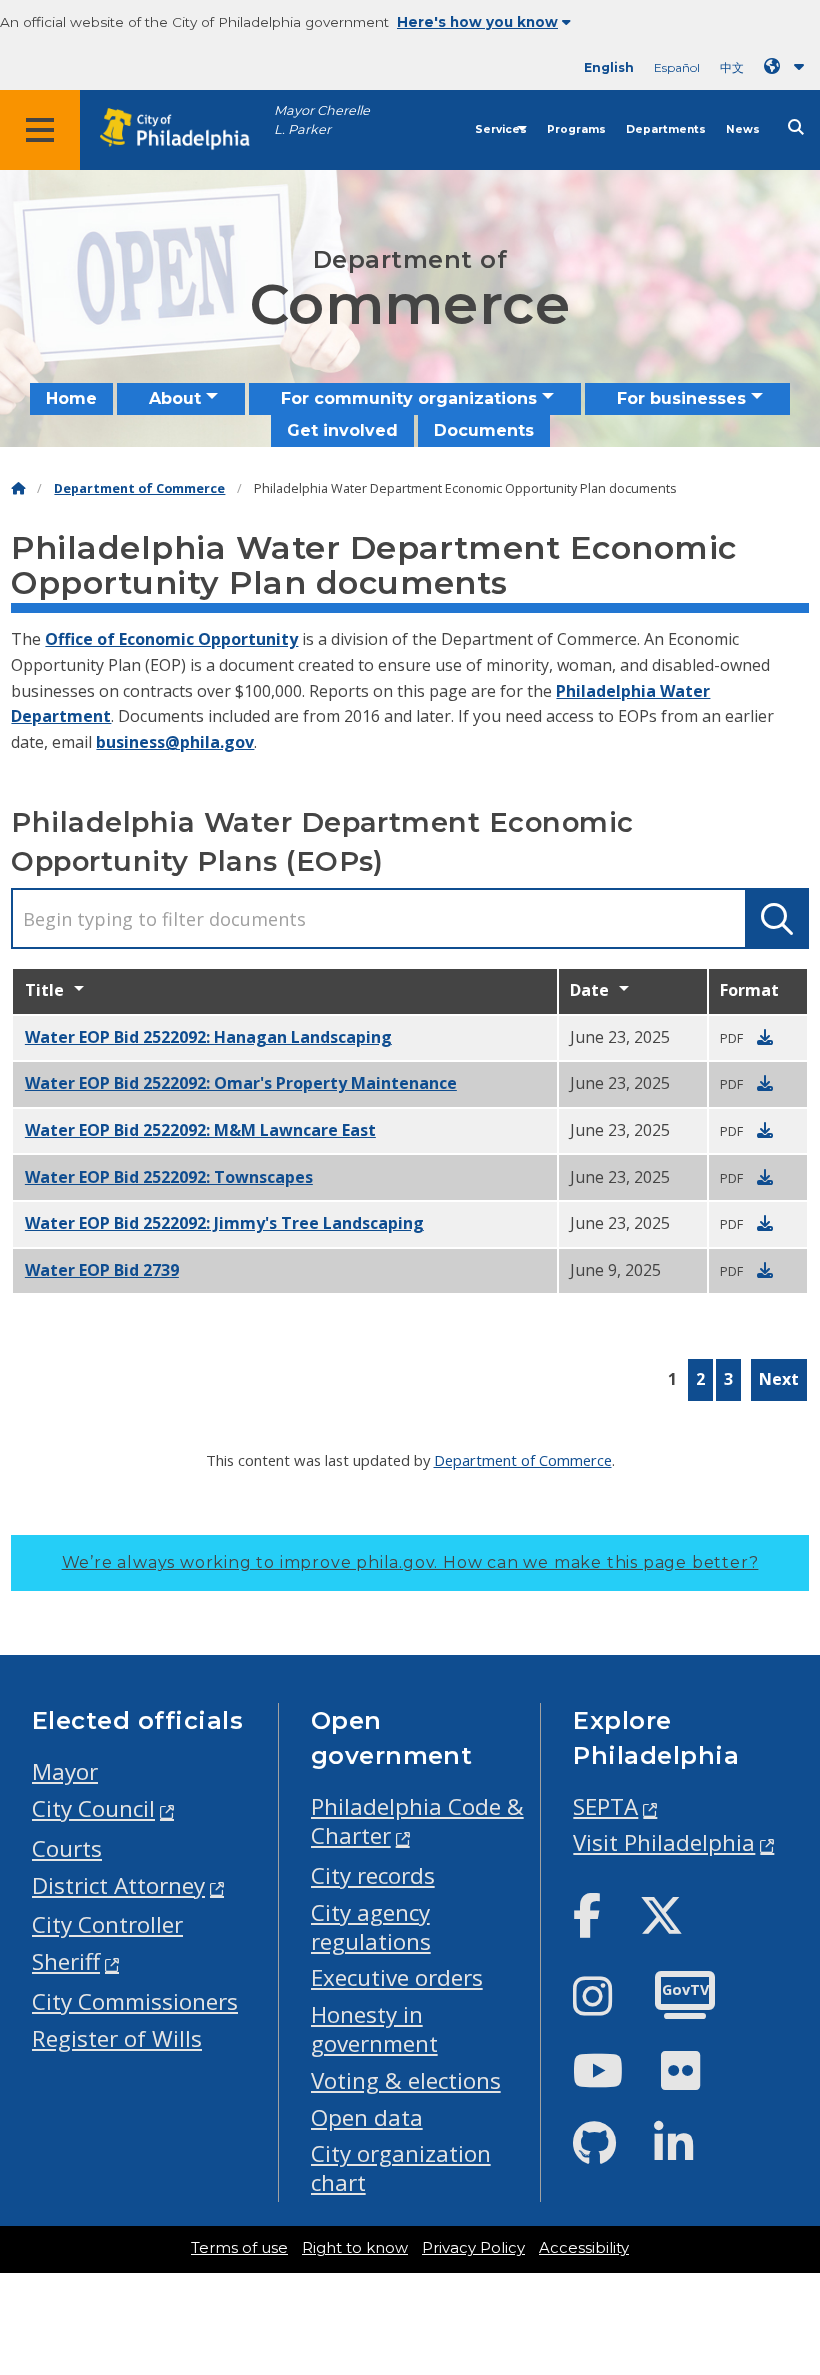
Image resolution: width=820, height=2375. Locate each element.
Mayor (65, 1771)
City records (373, 1875)
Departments (666, 129)
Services (501, 129)
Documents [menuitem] (484, 430)
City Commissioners (135, 2001)
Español (677, 67)
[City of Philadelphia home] (185, 129)
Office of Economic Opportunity (171, 639)
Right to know (355, 2248)
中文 (732, 67)
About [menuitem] (175, 398)
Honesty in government (374, 2029)
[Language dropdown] (788, 66)
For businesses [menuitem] (681, 398)
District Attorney (118, 1885)
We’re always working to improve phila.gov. (410, 1562)
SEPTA (605, 1806)
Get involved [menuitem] (342, 430)
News (743, 129)
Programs (576, 129)
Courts (67, 1848)
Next (779, 1379)
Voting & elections (406, 2080)
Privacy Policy (473, 2248)
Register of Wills (117, 2038)
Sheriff (66, 1961)
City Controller (107, 1924)
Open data (367, 2117)
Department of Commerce (139, 488)
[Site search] (796, 127)
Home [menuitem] (71, 398)
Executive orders (397, 1977)
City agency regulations (371, 1927)
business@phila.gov (175, 742)
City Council (93, 1808)
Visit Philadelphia (664, 1842)
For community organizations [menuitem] (409, 398)
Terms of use (239, 2248)
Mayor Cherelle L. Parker (322, 120)
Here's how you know (477, 22)
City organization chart (401, 2168)
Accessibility (584, 2248)
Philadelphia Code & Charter (417, 1821)
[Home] (18, 488)
